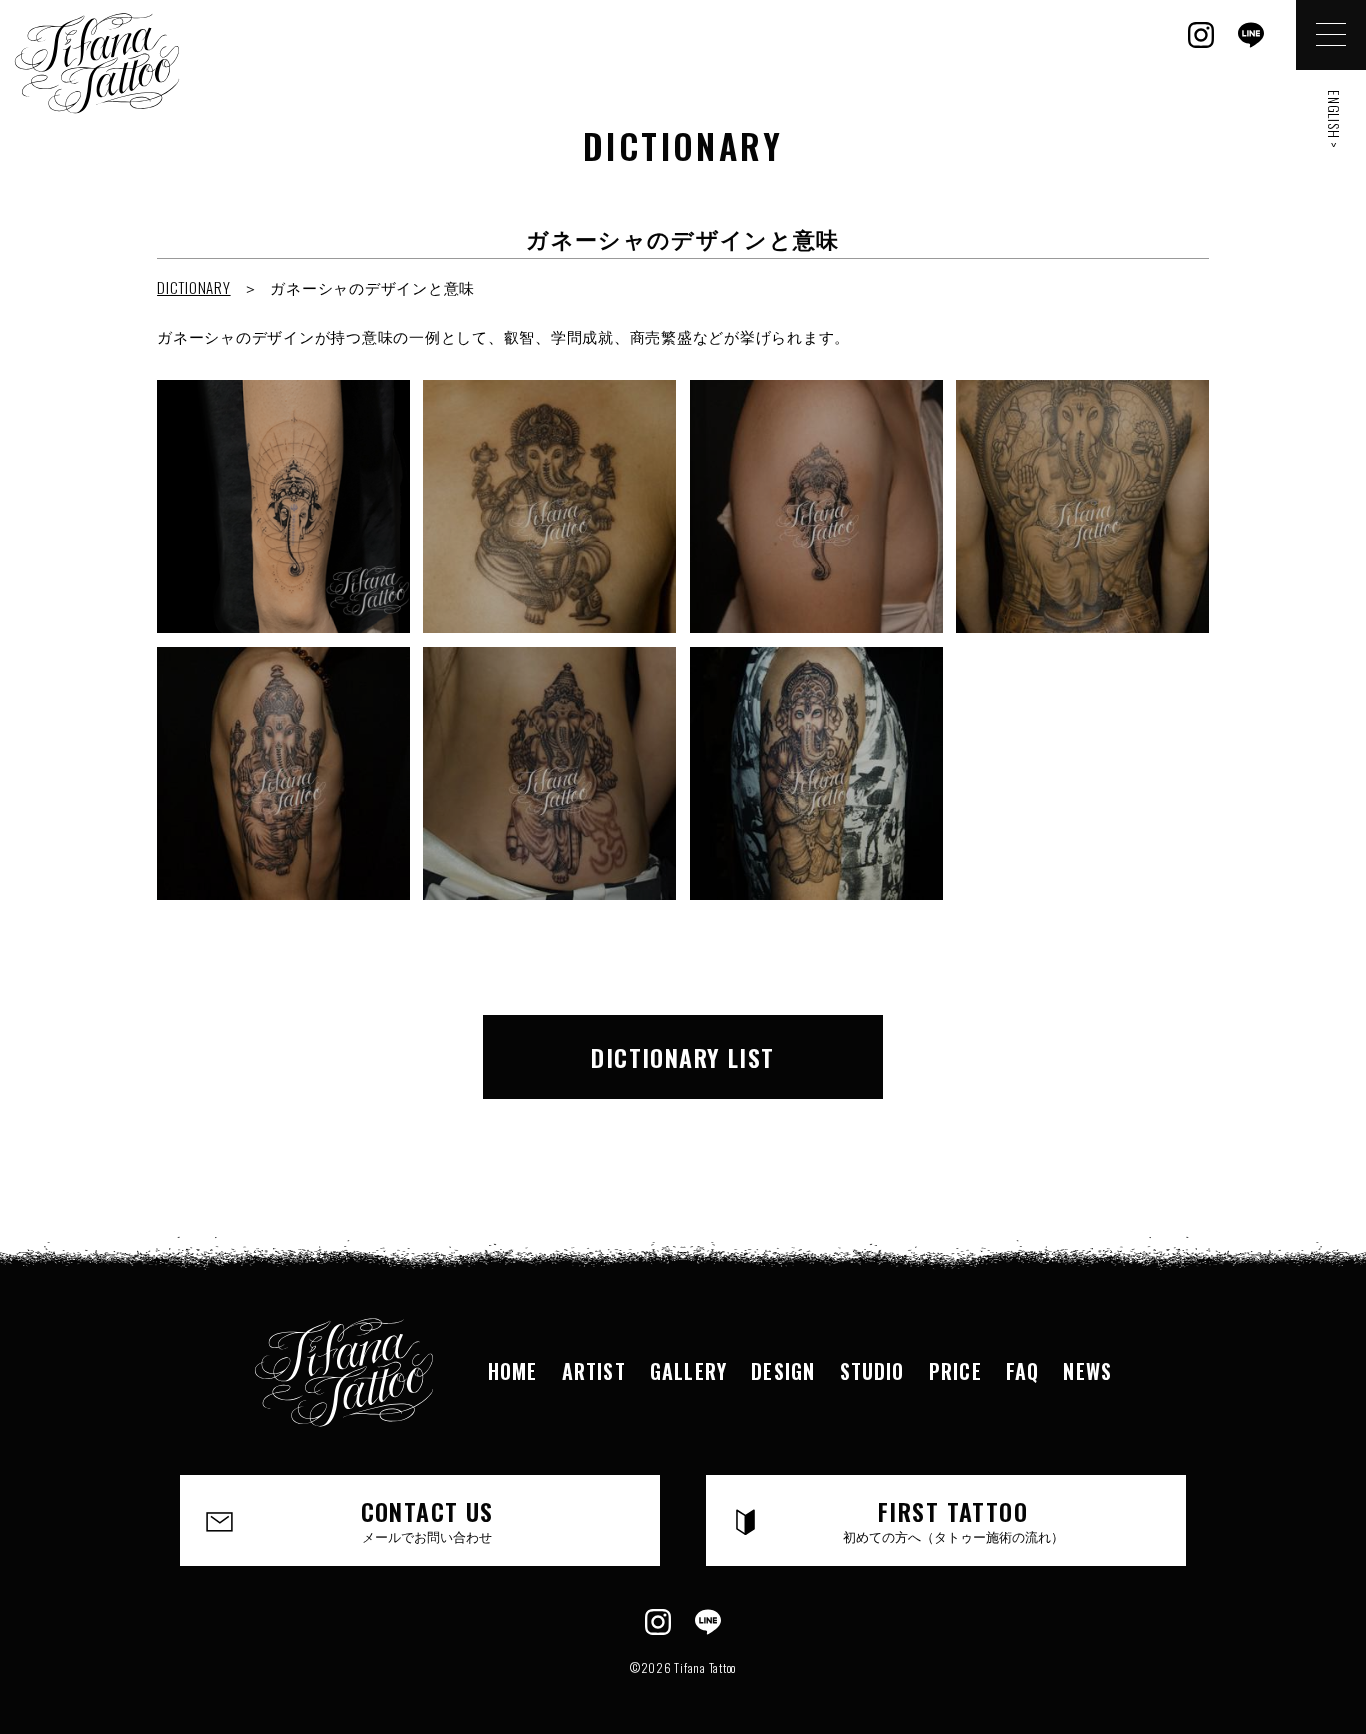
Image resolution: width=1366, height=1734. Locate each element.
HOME (513, 1371)
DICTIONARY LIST (683, 1057)
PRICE (955, 1371)
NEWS (1087, 1371)
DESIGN (783, 1371)
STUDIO (872, 1371)
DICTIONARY (194, 287)
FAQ (1023, 1371)
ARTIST (594, 1371)
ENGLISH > (1334, 119)
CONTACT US (427, 1519)
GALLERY (688, 1371)
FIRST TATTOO (953, 1519)
